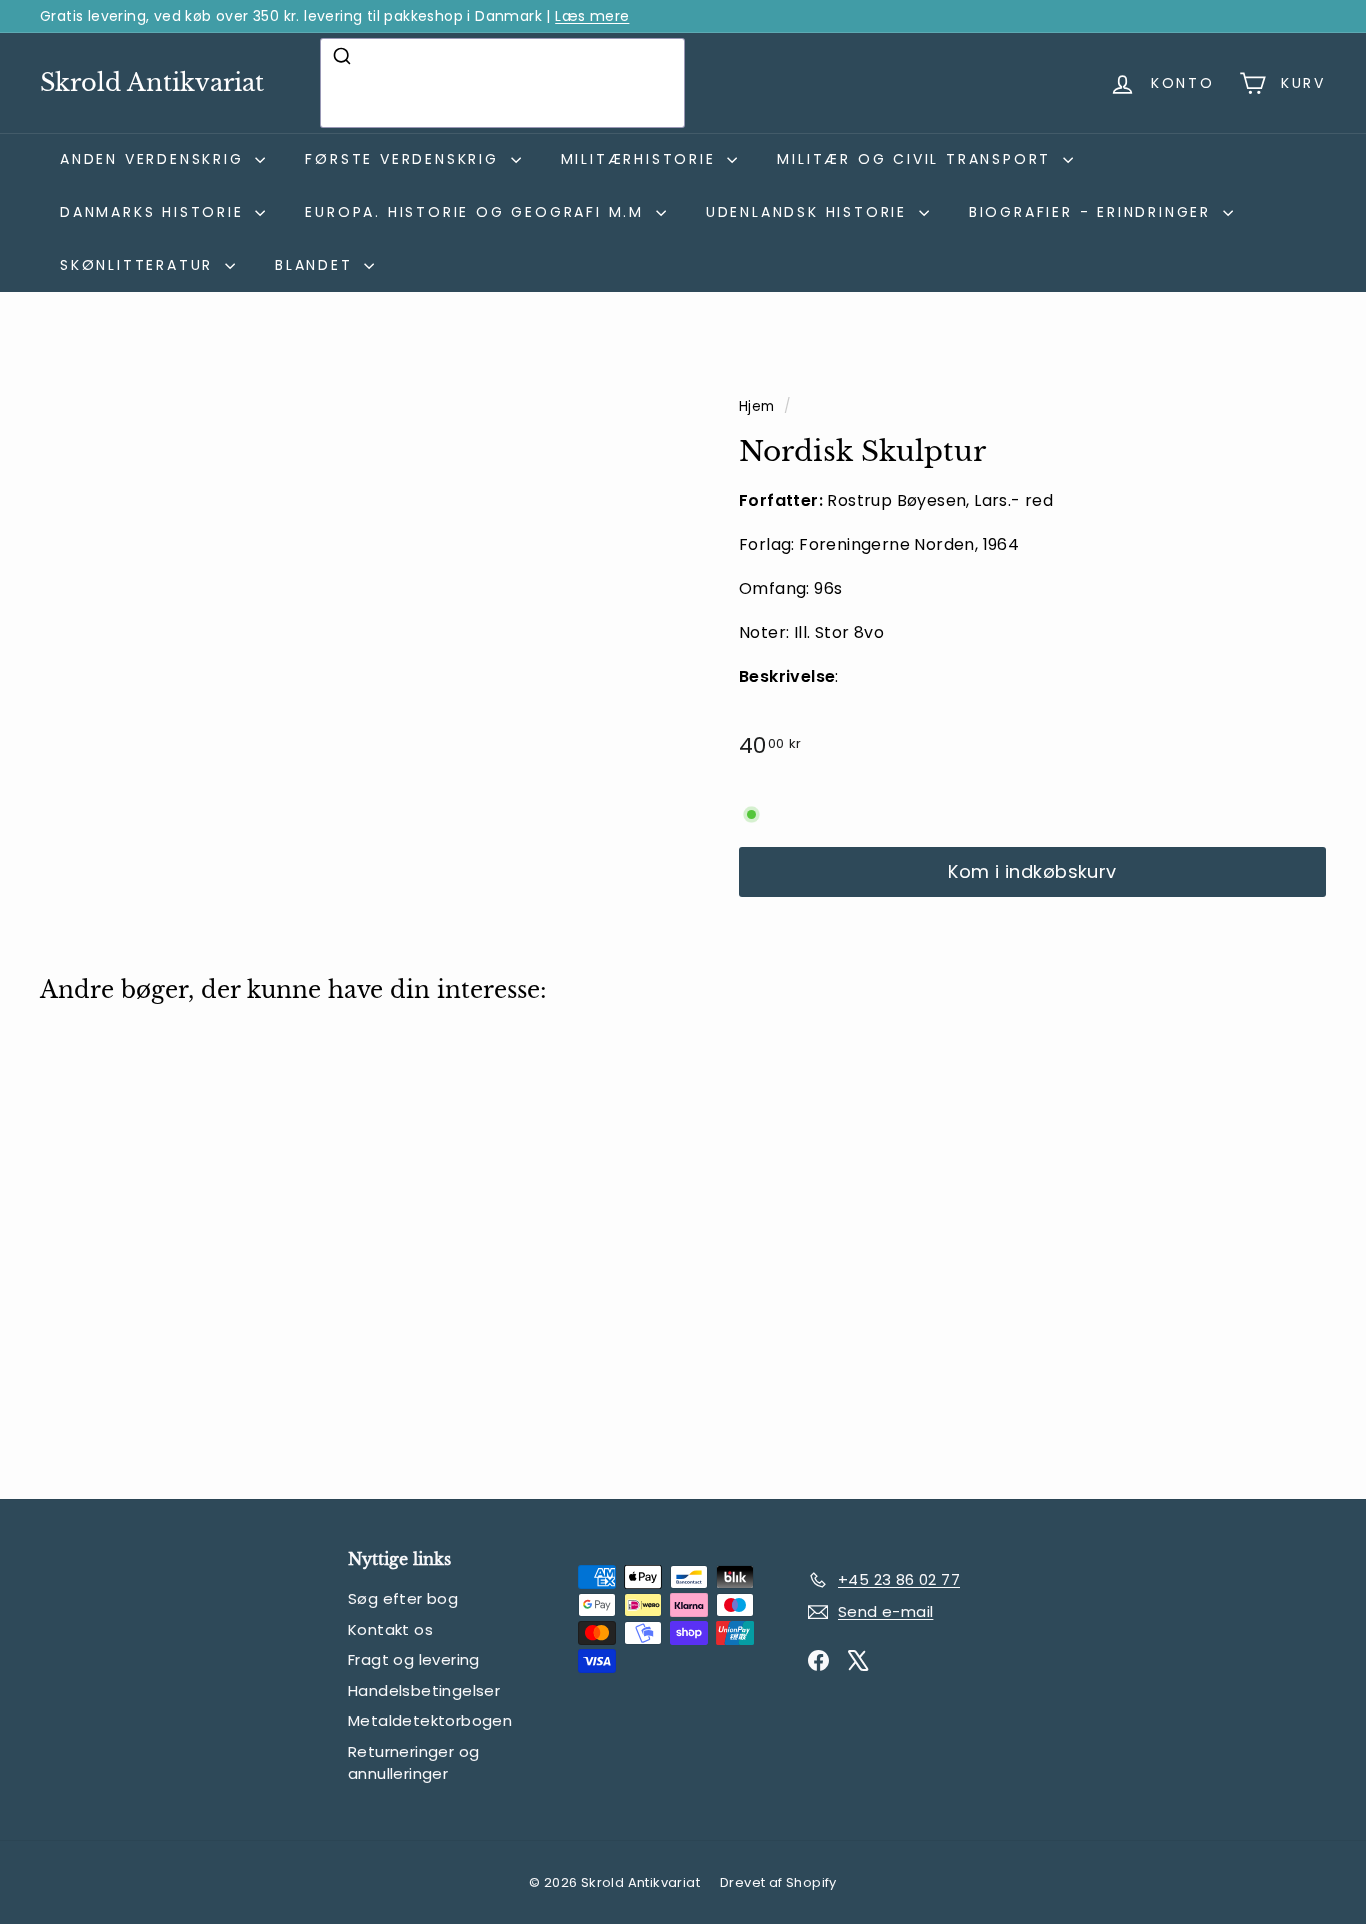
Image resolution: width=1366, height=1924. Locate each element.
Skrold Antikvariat (152, 82)
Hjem (759, 406)
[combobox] (502, 83)
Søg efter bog (403, 1598)
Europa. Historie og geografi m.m (477, 212)
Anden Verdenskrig (155, 159)
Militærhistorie (642, 159)
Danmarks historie (155, 212)
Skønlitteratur (140, 265)
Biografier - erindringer (1093, 212)
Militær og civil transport (917, 159)
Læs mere (592, 16)
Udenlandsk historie (810, 212)
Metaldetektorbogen (430, 1720)
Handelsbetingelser (424, 1690)
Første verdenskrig (405, 159)
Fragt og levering (414, 1659)
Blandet (317, 265)
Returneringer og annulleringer (413, 1763)
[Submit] (344, 56)
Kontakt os (390, 1629)
